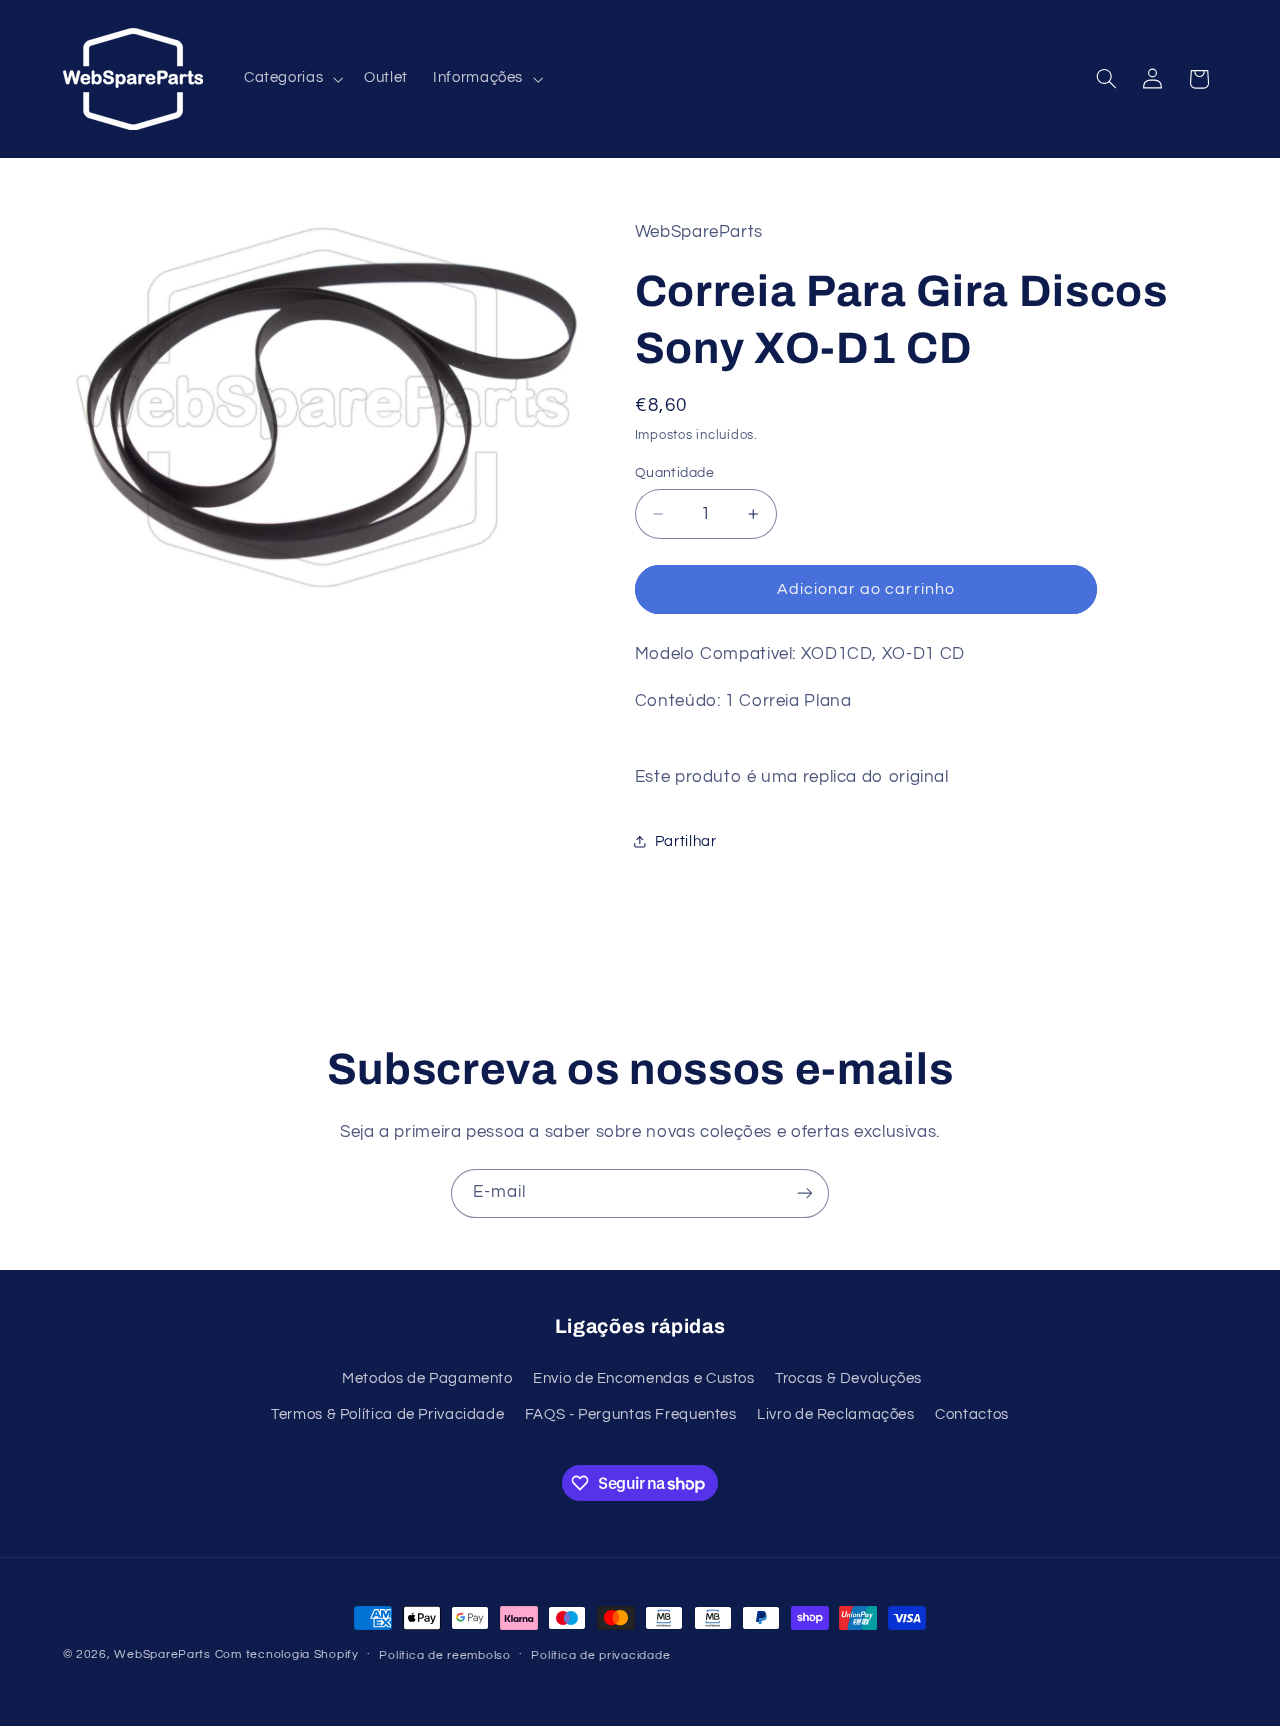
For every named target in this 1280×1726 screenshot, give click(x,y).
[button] (291, 79)
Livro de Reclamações (836, 1414)
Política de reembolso (444, 1655)
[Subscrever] (805, 1193)
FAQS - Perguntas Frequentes (631, 1414)
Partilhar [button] (686, 841)
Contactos (972, 1414)
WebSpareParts (162, 1654)
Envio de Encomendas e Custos (644, 1378)
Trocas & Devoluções (848, 1378)
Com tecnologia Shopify (287, 1654)
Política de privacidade (600, 1655)
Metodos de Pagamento (427, 1378)
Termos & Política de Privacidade (387, 1414)
